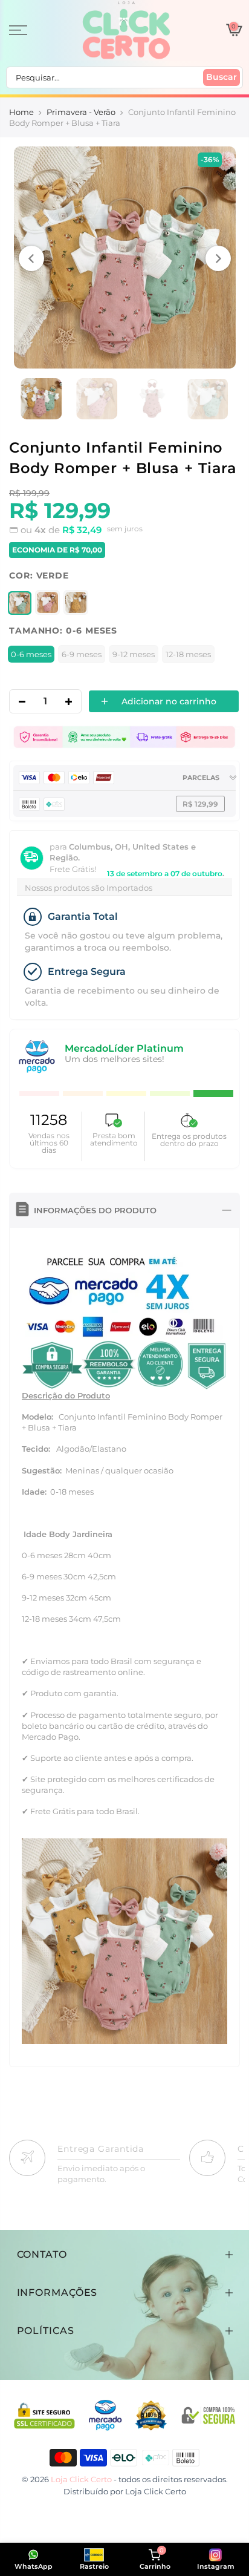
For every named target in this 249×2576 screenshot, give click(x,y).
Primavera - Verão (81, 112)
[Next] (218, 258)
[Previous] (31, 258)
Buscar (222, 77)
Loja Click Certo (156, 2491)
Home (21, 112)
